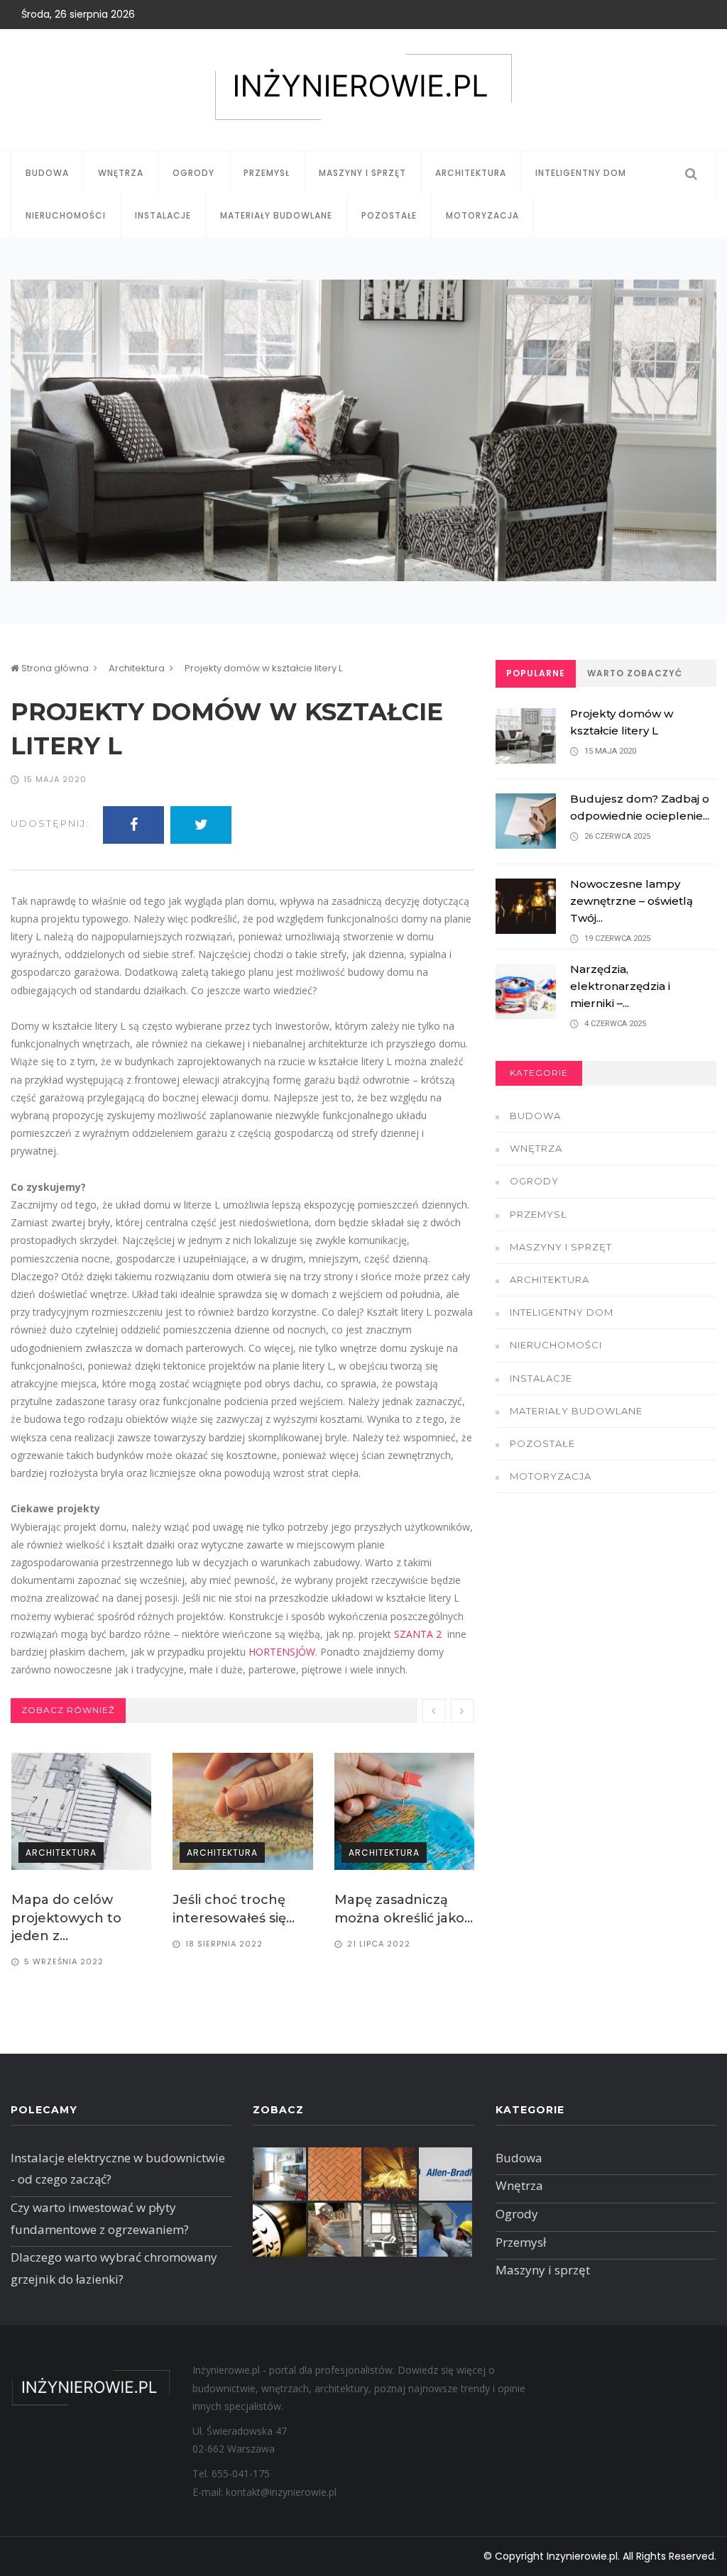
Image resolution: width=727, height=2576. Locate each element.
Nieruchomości (66, 215)
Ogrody (193, 173)
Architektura (471, 173)
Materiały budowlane (276, 215)
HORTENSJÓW (282, 1652)
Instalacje (163, 215)
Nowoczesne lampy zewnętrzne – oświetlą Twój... (632, 901)
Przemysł (267, 173)
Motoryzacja (482, 215)
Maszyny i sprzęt (362, 173)
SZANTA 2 (418, 1634)
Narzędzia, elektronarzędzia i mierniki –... (620, 986)
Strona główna (54, 668)
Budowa (47, 173)
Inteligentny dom (581, 173)
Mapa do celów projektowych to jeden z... (66, 1917)
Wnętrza (121, 173)
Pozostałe (389, 215)
